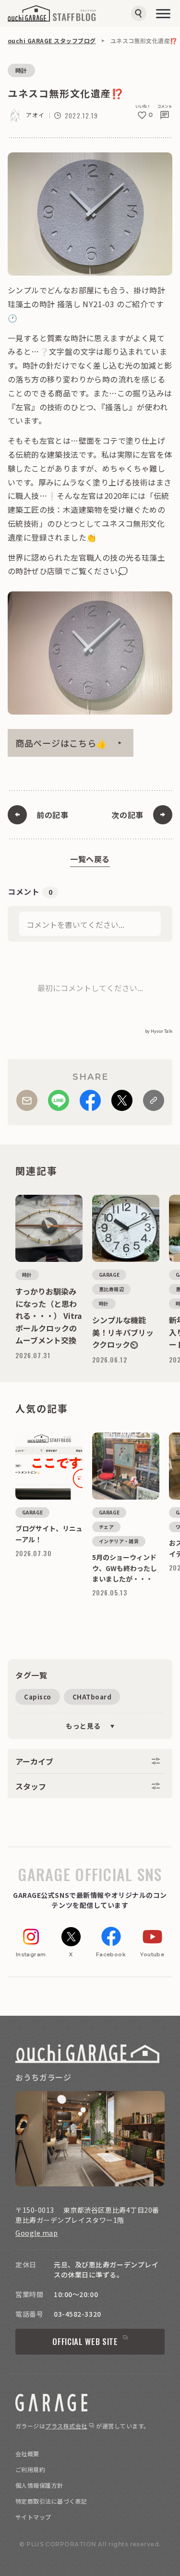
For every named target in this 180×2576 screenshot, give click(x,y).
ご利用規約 (30, 2469)
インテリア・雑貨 (119, 1541)
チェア (106, 1527)
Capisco (38, 1697)
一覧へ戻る (90, 859)
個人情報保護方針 (39, 2485)
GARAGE (109, 1275)
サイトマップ (33, 2517)
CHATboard (92, 1697)
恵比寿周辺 (111, 1289)
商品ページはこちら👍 (61, 743)
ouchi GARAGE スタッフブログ (52, 40)
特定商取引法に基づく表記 (51, 2501)
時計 (21, 70)
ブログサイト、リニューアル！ (49, 1436)
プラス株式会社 (66, 2426)
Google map (37, 2233)
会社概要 (27, 2454)
